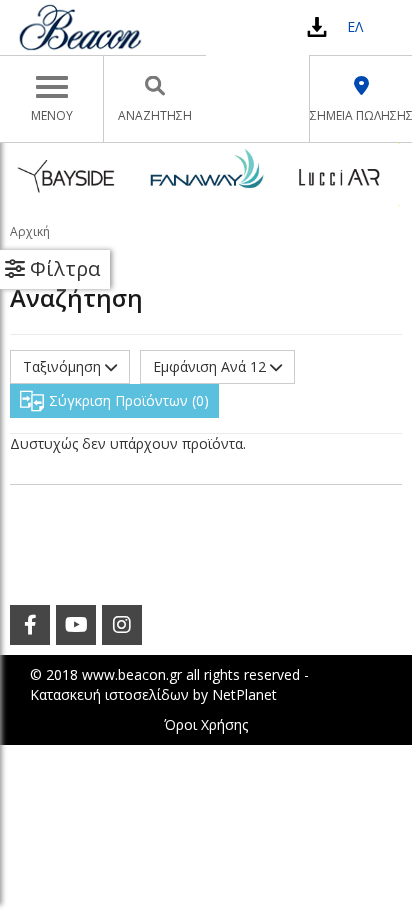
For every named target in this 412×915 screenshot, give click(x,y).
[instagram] (122, 625)
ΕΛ (355, 26)
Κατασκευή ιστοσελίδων (109, 694)
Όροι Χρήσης (206, 724)
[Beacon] (80, 27)
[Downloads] (317, 26)
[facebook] (30, 625)
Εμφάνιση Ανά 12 (211, 366)
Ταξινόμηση (64, 366)
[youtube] (76, 625)
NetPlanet (244, 694)
